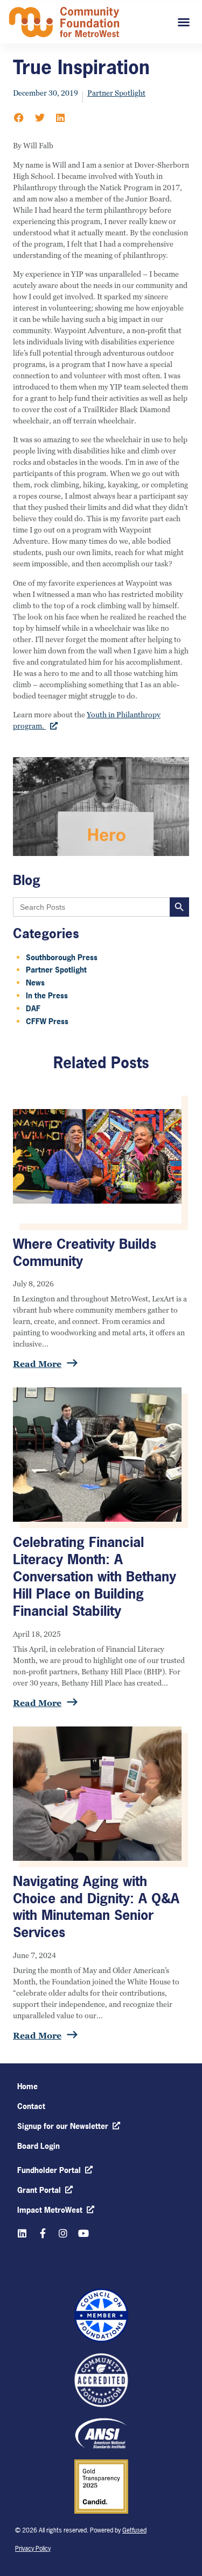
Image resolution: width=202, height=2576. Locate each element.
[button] (19, 118)
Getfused (134, 2530)
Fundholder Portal (49, 2170)
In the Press (47, 995)
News (35, 983)
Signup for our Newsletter (63, 2126)
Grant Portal (39, 2190)
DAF (33, 1008)
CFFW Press (47, 1021)
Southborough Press (62, 957)
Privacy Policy (33, 2549)
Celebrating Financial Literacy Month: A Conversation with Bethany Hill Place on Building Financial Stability (95, 1576)
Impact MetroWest (50, 2210)
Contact (31, 2106)
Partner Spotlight (116, 93)
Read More (43, 1364)
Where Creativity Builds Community (85, 1253)
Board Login (39, 2146)
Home (27, 2086)
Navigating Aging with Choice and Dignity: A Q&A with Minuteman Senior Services (96, 1907)
